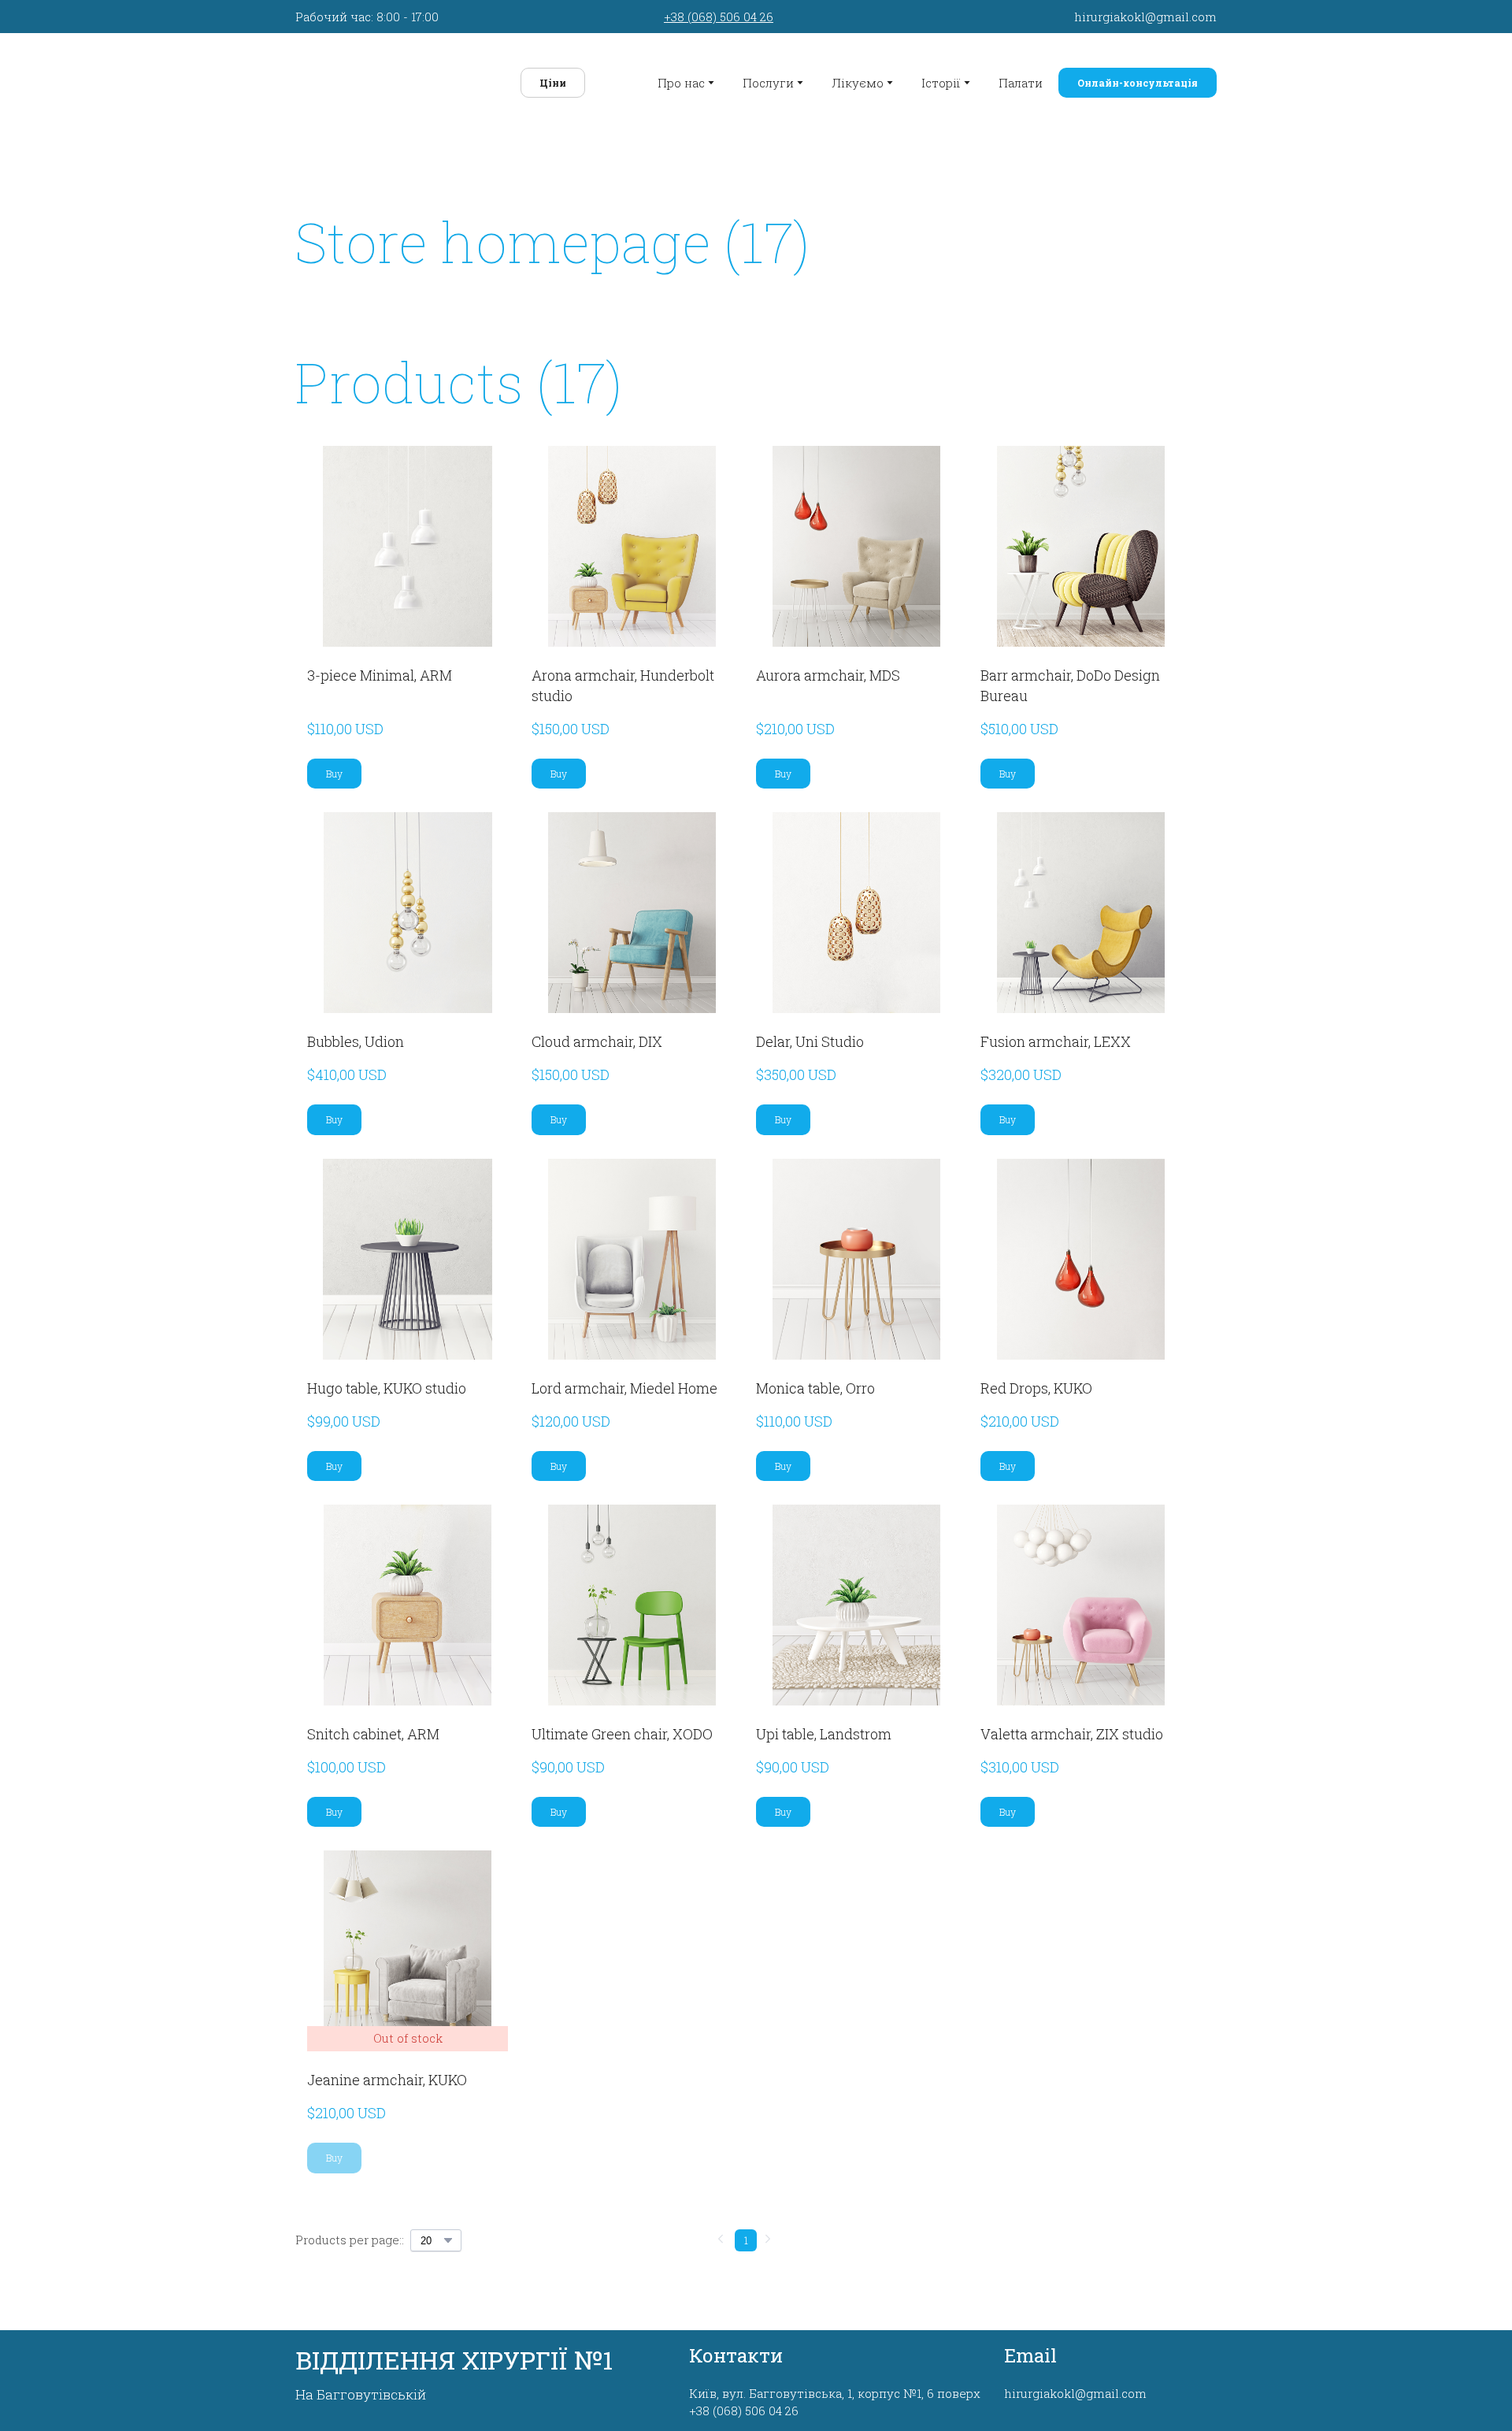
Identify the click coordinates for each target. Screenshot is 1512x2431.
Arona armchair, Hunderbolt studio (623, 678)
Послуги (768, 80)
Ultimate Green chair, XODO (622, 1727)
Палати (1021, 80)
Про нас (681, 80)
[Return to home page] (387, 79)
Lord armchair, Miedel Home (624, 1381)
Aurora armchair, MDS (828, 668)
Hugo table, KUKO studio (387, 1381)
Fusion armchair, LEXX (1056, 1034)
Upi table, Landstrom (824, 1727)
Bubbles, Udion (356, 1034)
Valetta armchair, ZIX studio (1072, 1727)
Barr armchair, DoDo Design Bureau (1070, 678)
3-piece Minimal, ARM (380, 668)
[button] (539, 80)
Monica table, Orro (815, 1381)
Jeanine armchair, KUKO (387, 2073)
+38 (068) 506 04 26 (719, 17)
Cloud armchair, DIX (597, 1034)
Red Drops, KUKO (1036, 1381)
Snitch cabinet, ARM (373, 1727)
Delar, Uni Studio (810, 1034)
